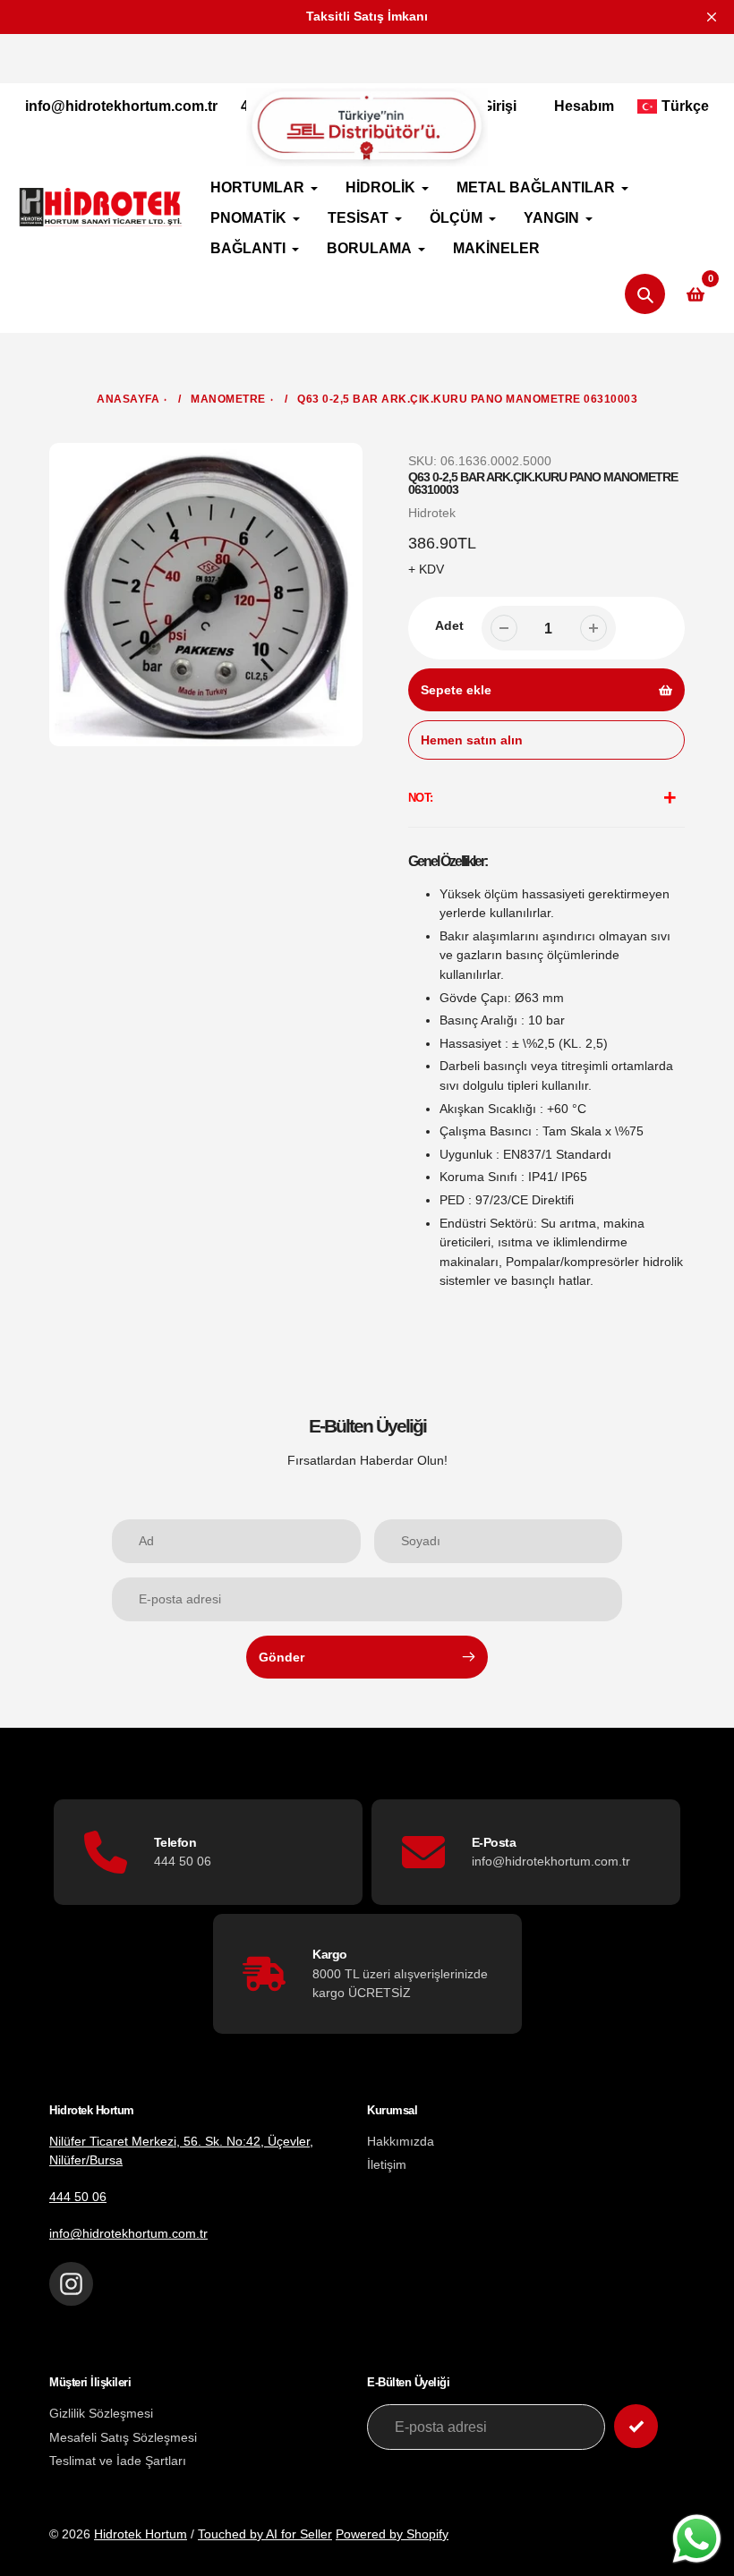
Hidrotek (432, 513)
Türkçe (685, 106)
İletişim (387, 2164)
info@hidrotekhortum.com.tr (121, 106)
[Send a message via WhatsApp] (697, 2539)
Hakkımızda (401, 2141)
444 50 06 (78, 2197)
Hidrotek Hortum (141, 2534)
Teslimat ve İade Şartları (118, 2461)
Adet (449, 625)
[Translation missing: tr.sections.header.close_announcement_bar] (712, 17)
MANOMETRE (228, 399)
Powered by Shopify (392, 2534)
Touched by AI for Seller (265, 2534)
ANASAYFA (128, 399)
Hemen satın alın (472, 740)
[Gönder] (636, 2426)
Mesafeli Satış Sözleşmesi (123, 2437)
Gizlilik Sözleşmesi (101, 2413)
